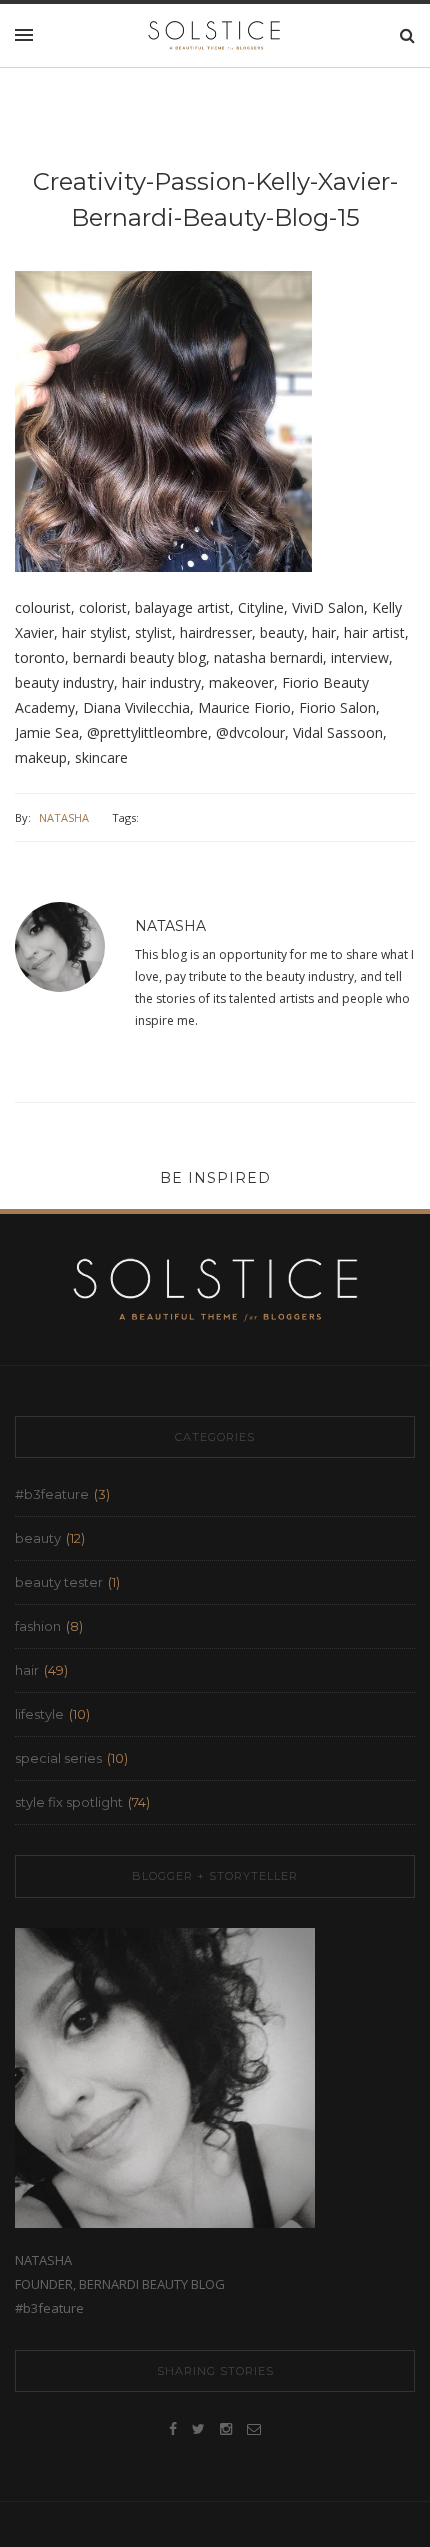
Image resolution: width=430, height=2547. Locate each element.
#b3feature (52, 1494)
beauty (38, 1538)
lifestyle (39, 1714)
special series (58, 1758)
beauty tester (59, 1582)
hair (27, 1670)
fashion (38, 1626)
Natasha (64, 817)
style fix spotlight (69, 1802)
